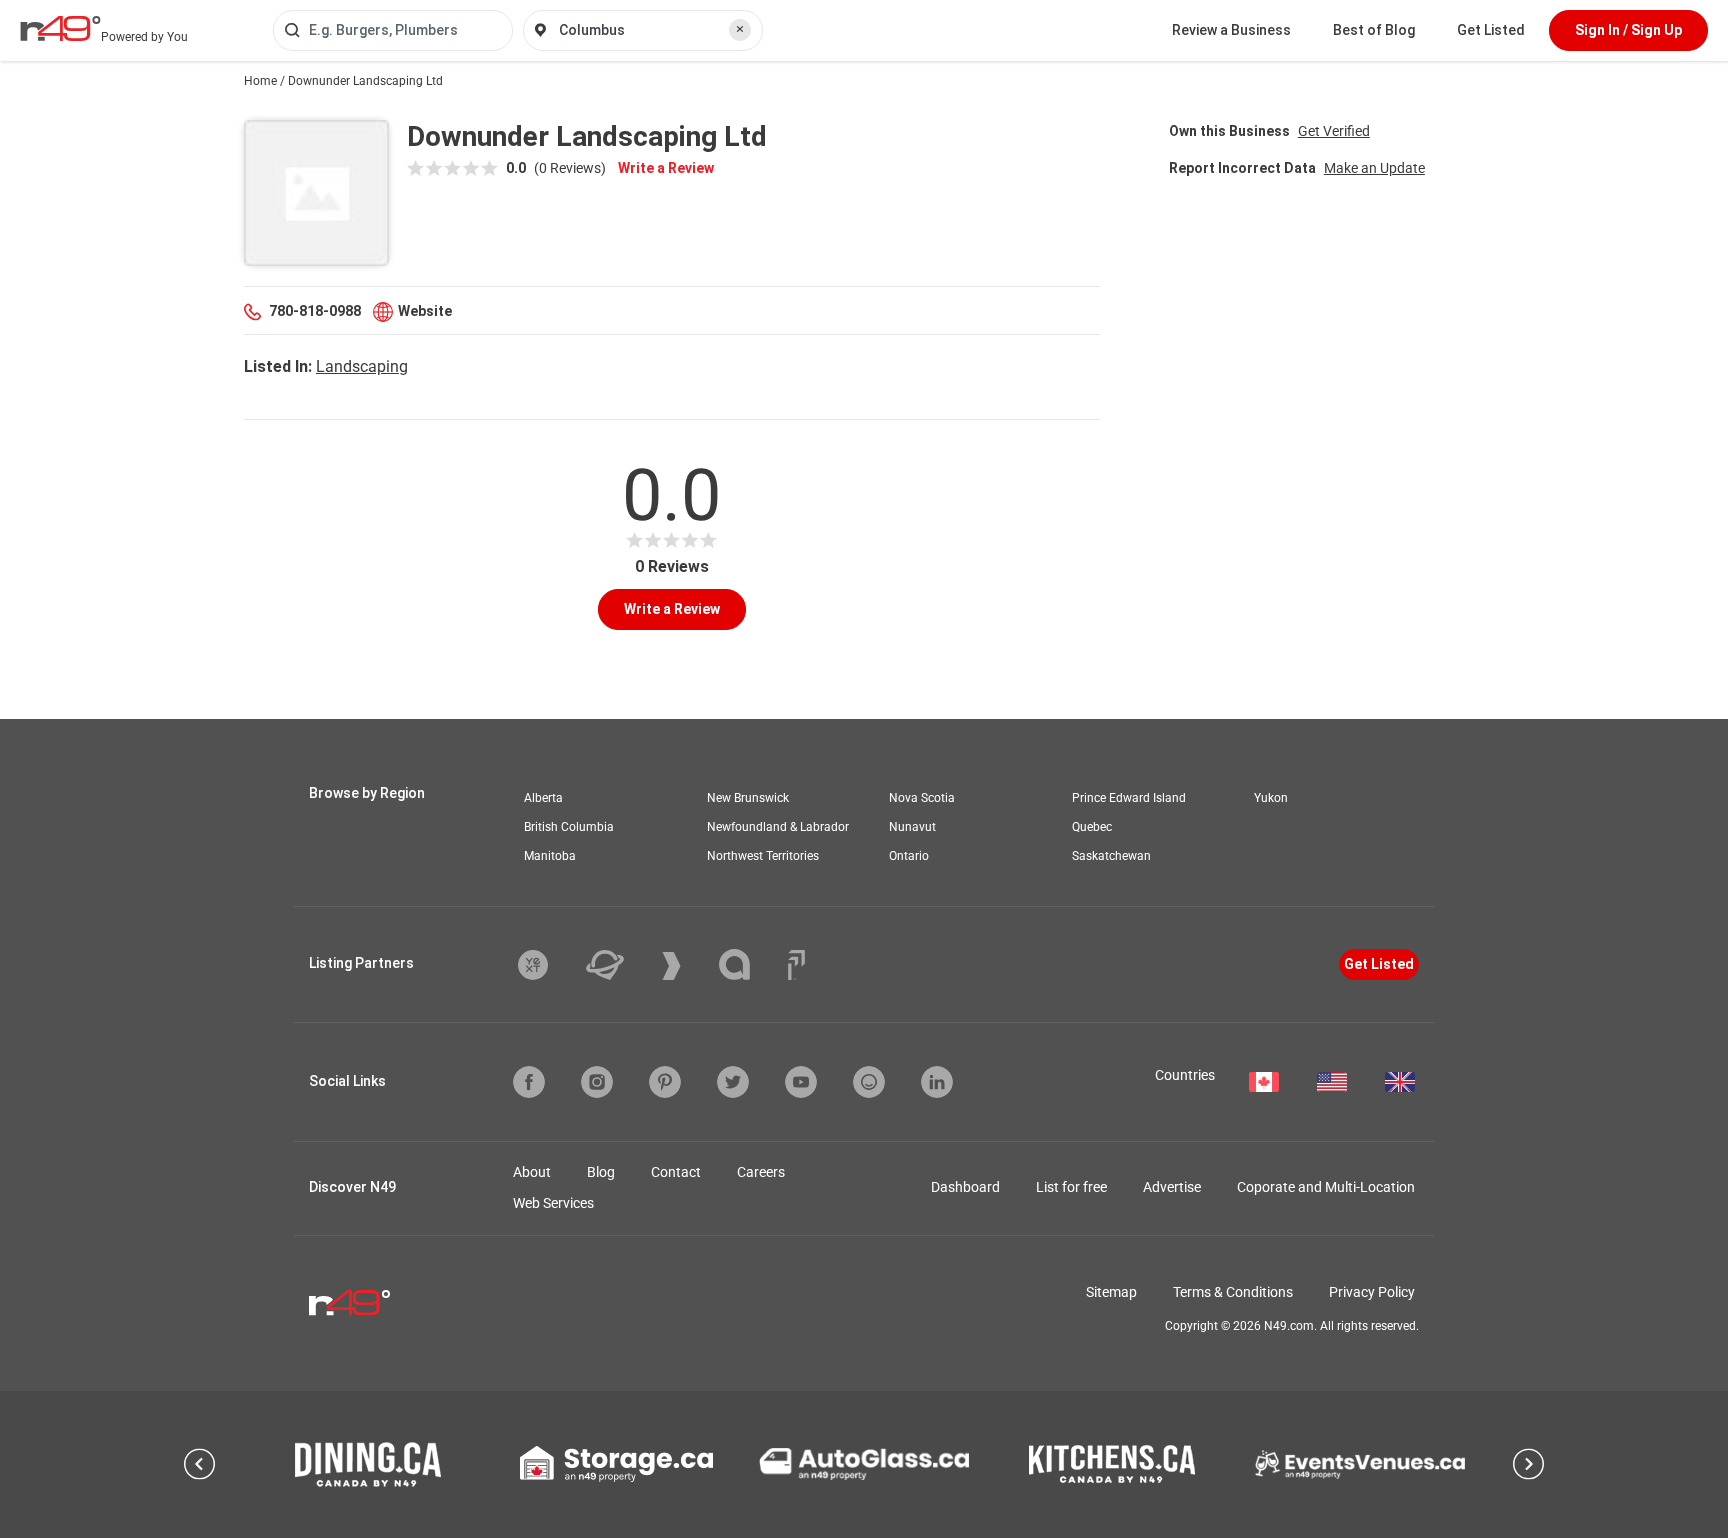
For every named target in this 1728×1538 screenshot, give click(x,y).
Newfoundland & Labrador (778, 827)
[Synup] (686, 966)
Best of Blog (1374, 30)
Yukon (1271, 798)
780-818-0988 (315, 311)
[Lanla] (749, 964)
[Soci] (796, 965)
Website (425, 311)
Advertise (1172, 1187)
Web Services (553, 1203)
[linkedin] (937, 1082)
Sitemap (1111, 1292)
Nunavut (912, 827)
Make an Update (1374, 168)
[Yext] (548, 965)
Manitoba (550, 856)
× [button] (740, 29)
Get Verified (1334, 131)
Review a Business (1231, 30)
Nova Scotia (922, 798)
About (532, 1172)
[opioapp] (869, 1082)
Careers (761, 1172)
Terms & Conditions (1233, 1292)
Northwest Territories (763, 856)
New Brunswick (748, 798)
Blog (601, 1172)
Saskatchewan (1111, 856)
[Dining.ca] (368, 1464)
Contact (676, 1172)
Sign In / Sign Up (1628, 30)
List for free (1071, 1187)
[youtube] (801, 1082)
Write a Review (666, 168)
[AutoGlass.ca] (864, 1464)
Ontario (909, 856)
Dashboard (965, 1187)
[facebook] (529, 1082)
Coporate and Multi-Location (1326, 1187)
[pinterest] (665, 1082)
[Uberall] (620, 965)
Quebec (1092, 827)
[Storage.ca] (616, 1464)
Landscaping (362, 366)
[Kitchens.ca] (1112, 1464)
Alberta (543, 798)
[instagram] (597, 1082)
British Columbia (569, 827)
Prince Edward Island (1129, 798)
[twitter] (733, 1082)
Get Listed (1491, 30)
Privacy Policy (1372, 1292)
